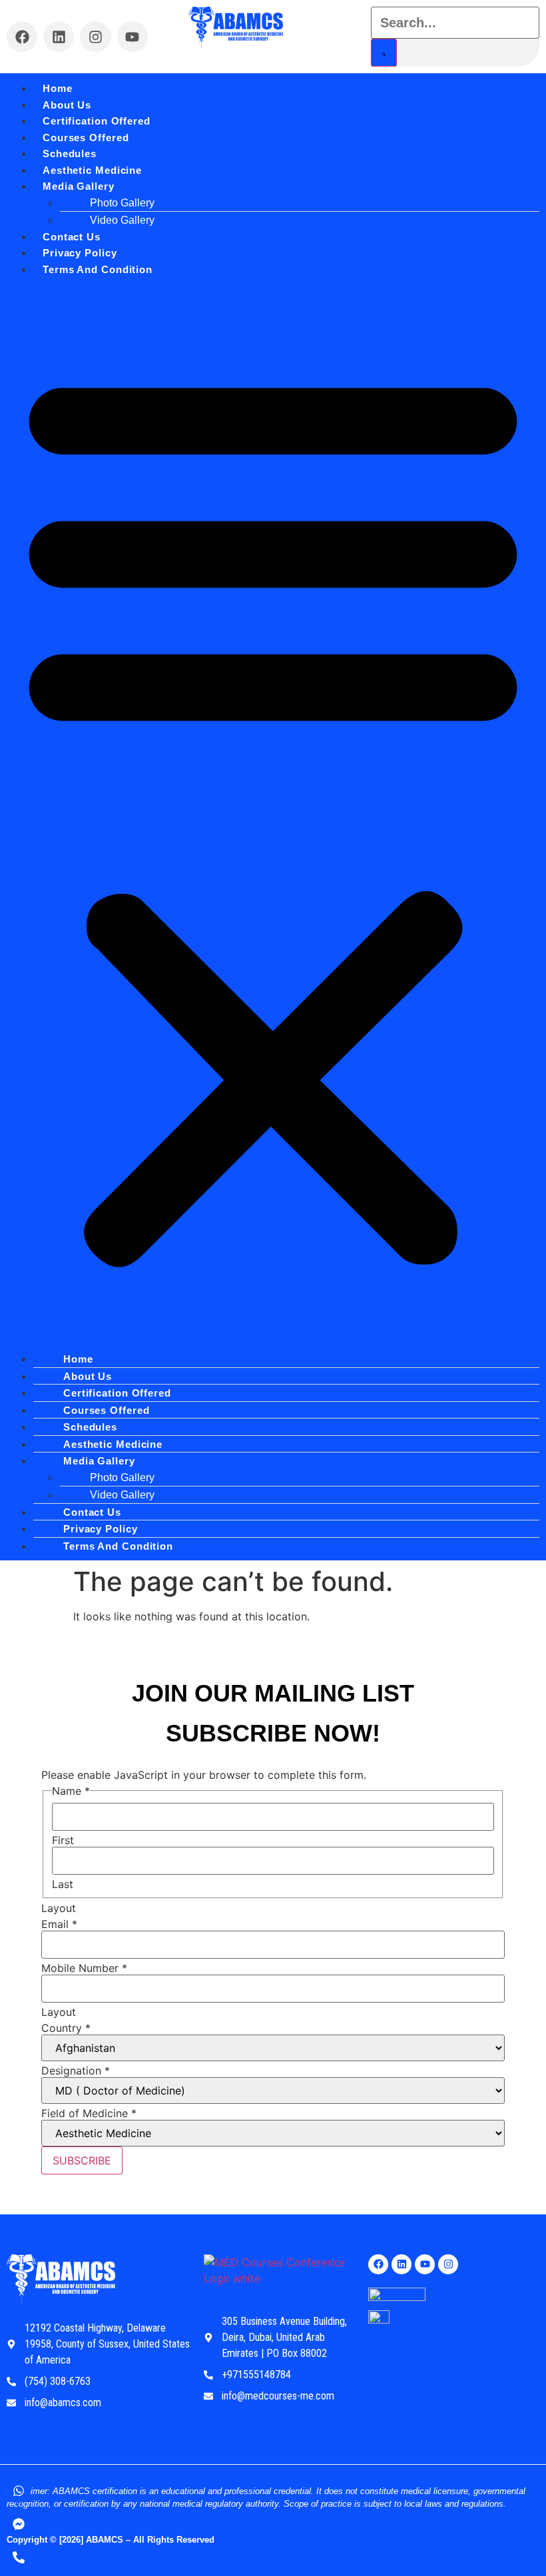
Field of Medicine (89, 2113)
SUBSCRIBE (82, 2160)
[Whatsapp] (19, 2491)
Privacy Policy (80, 253)
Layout (59, 1908)
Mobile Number (84, 1968)
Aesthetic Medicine (92, 170)
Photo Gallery (122, 203)
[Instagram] (95, 37)
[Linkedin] (59, 37)
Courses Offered (86, 138)
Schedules (70, 154)
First (63, 1840)
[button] (273, 814)
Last (63, 1884)
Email (59, 1924)
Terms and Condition (98, 269)
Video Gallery (122, 220)
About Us (67, 105)
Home (58, 88)
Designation (76, 2071)
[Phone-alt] (19, 2557)
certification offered (97, 121)
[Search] (384, 53)
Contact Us (72, 237)
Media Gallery (79, 186)
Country (66, 2028)
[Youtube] (133, 37)
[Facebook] (22, 37)
